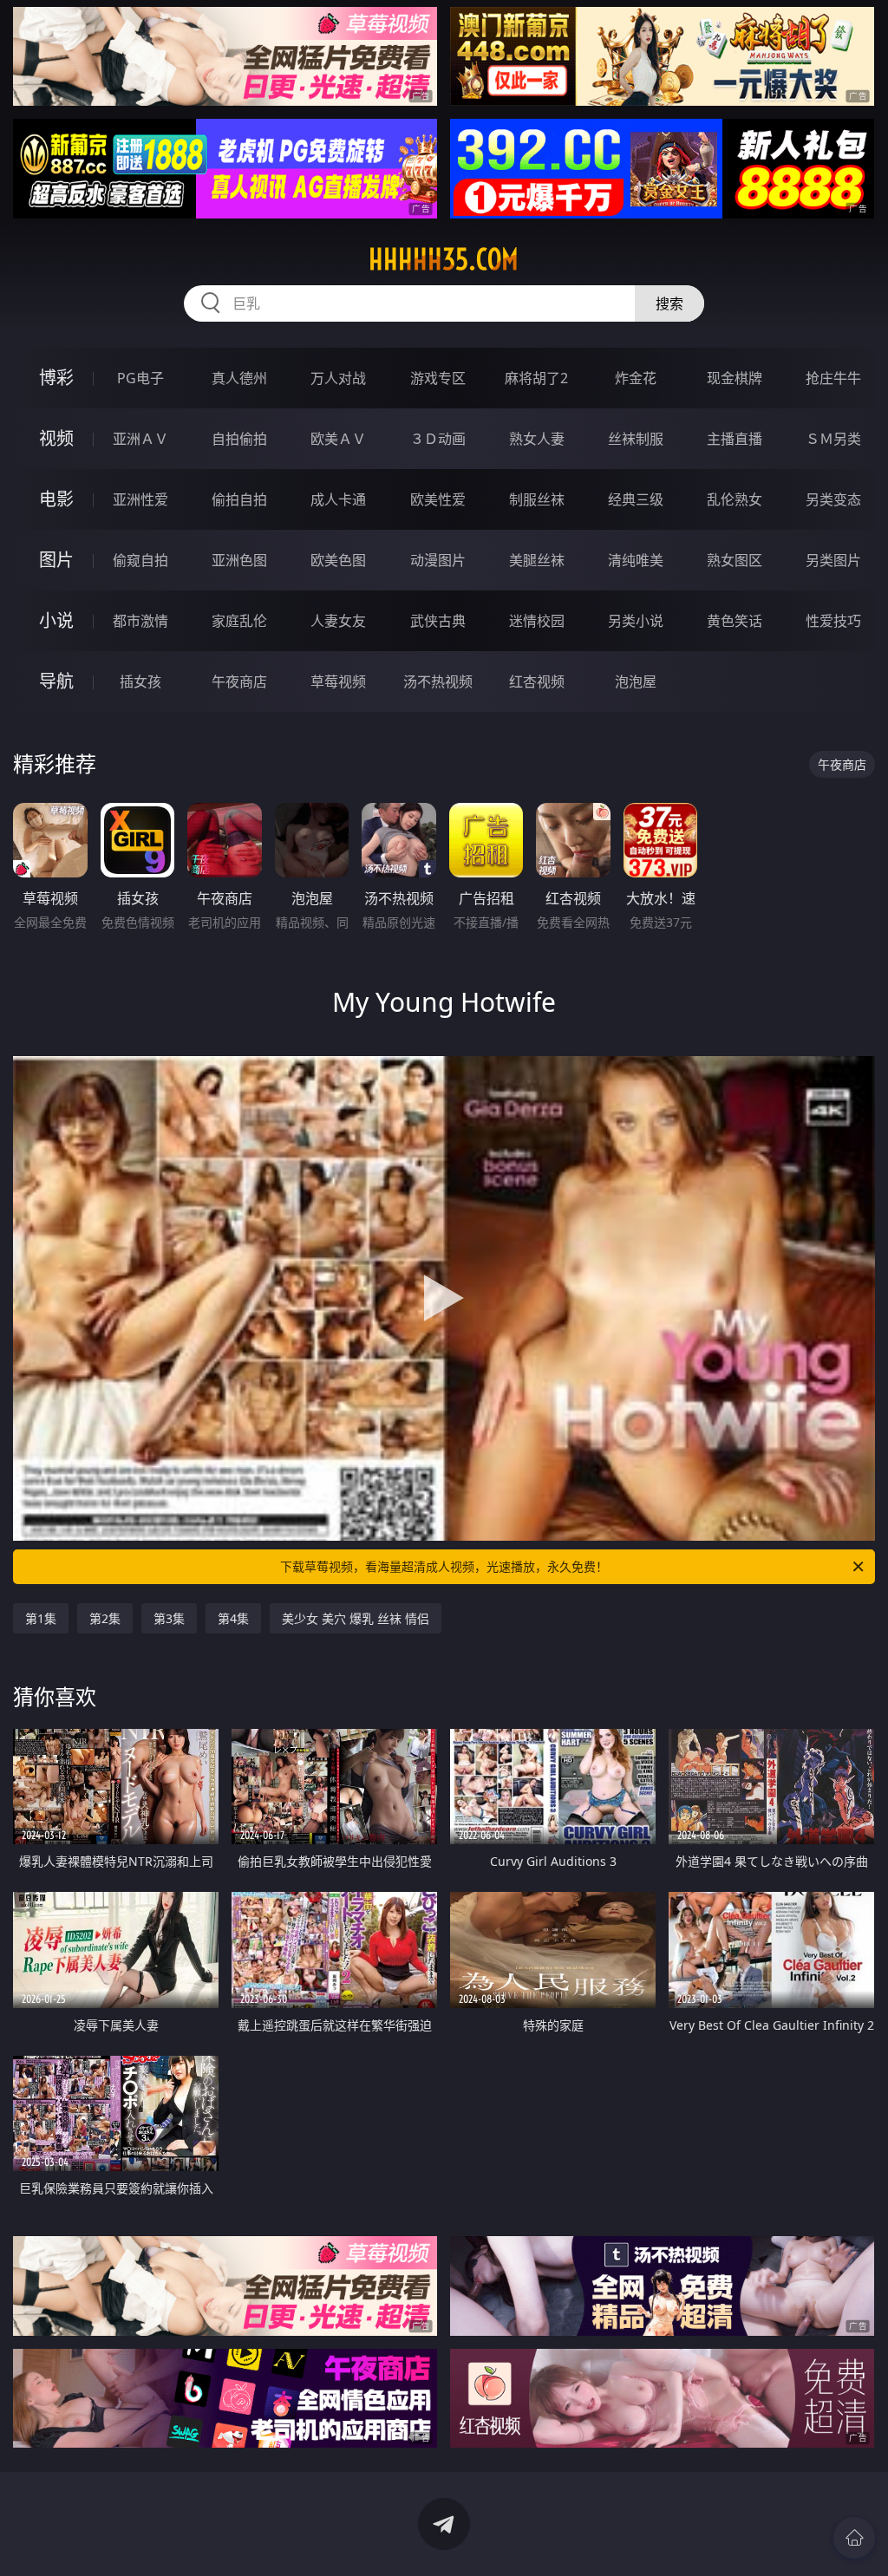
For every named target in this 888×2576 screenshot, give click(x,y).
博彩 (56, 378)
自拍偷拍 (239, 439)
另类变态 (833, 499)
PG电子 (140, 378)
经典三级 (636, 499)
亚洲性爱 (140, 499)
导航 (56, 681)
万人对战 (338, 378)
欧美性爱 (438, 499)
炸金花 (636, 378)
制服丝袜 (537, 499)
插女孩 (140, 681)
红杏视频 (537, 681)
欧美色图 (338, 560)
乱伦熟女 (735, 499)
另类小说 (636, 621)
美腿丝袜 (537, 560)
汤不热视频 (438, 681)
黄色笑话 (735, 621)
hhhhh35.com (444, 259)
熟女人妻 (537, 439)
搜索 (669, 303)
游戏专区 (438, 378)
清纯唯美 (636, 560)
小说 (56, 620)
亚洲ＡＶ (140, 439)
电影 (56, 499)
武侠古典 (438, 621)
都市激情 (140, 621)
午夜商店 (239, 681)
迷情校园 (537, 621)
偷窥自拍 (140, 560)
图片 (56, 560)
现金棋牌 (735, 378)
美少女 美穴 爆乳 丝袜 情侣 (356, 1618)
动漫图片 (438, 560)
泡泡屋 (636, 681)
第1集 (41, 1618)
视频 (56, 438)
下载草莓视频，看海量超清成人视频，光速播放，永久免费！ (444, 1566)
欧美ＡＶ (338, 439)
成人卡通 (338, 499)
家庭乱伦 (239, 621)
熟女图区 (735, 560)
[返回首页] (854, 2538)
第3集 (169, 1618)
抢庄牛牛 (833, 378)
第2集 (105, 1618)
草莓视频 (338, 681)
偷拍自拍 (239, 499)
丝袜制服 (636, 439)
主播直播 (735, 439)
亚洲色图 (239, 560)
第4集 (233, 1618)
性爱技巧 (833, 621)
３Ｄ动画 (438, 439)
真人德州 (239, 378)
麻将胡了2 (536, 378)
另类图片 (833, 560)
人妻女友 (338, 621)
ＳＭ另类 (833, 439)
